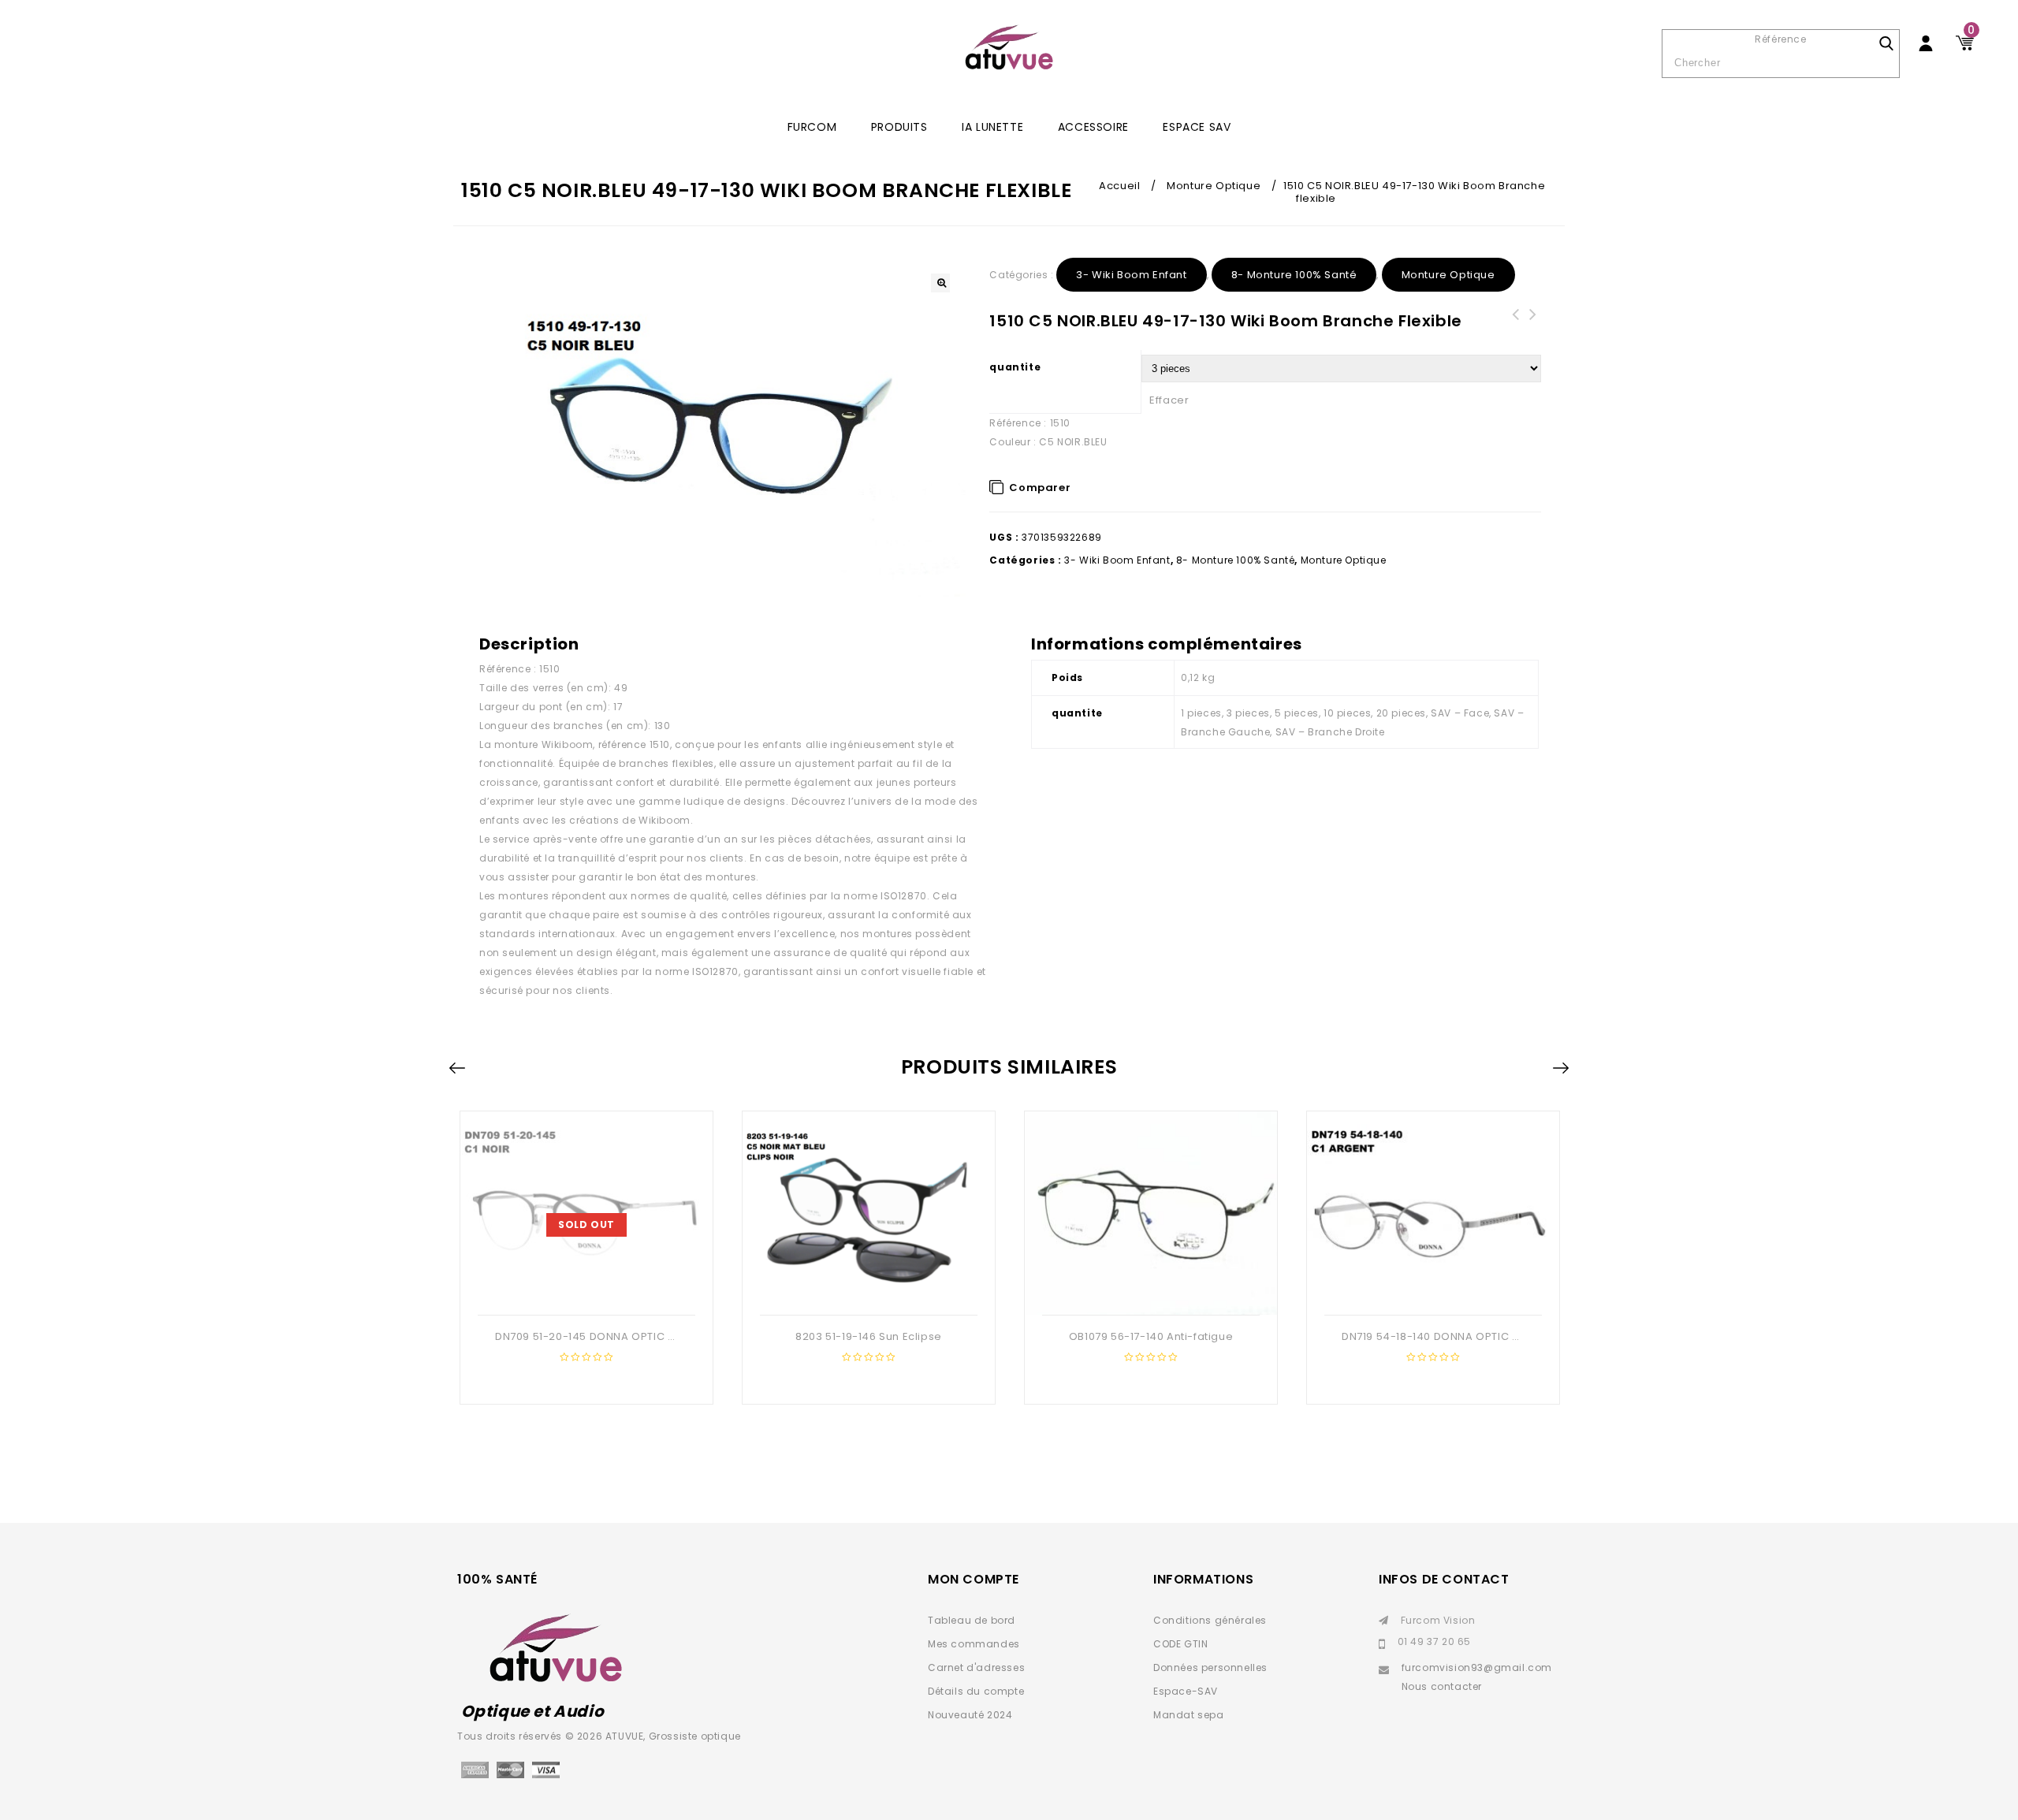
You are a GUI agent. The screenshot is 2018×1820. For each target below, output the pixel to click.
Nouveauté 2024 (970, 1715)
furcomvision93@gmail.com (1477, 1667)
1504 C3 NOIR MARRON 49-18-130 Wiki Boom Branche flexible (1515, 333)
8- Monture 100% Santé (1294, 275)
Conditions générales (1210, 1620)
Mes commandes (974, 1644)
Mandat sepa (1189, 1715)
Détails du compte (976, 1691)
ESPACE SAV (1197, 127)
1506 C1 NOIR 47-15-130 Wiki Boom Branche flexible (1532, 333)
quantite (1015, 367)
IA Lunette (992, 127)
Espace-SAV (1186, 1691)
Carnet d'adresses (976, 1667)
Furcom (812, 127)
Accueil (1119, 186)
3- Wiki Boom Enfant (1131, 275)
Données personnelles (1210, 1667)
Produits (899, 127)
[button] (940, 283)
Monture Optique (1214, 186)
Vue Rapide (600, 1290)
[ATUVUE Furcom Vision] (1009, 47)
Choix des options (569, 1290)
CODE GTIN (1180, 1644)
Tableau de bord (972, 1620)
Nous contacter (1442, 1686)
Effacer (1169, 400)
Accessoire (1093, 127)
